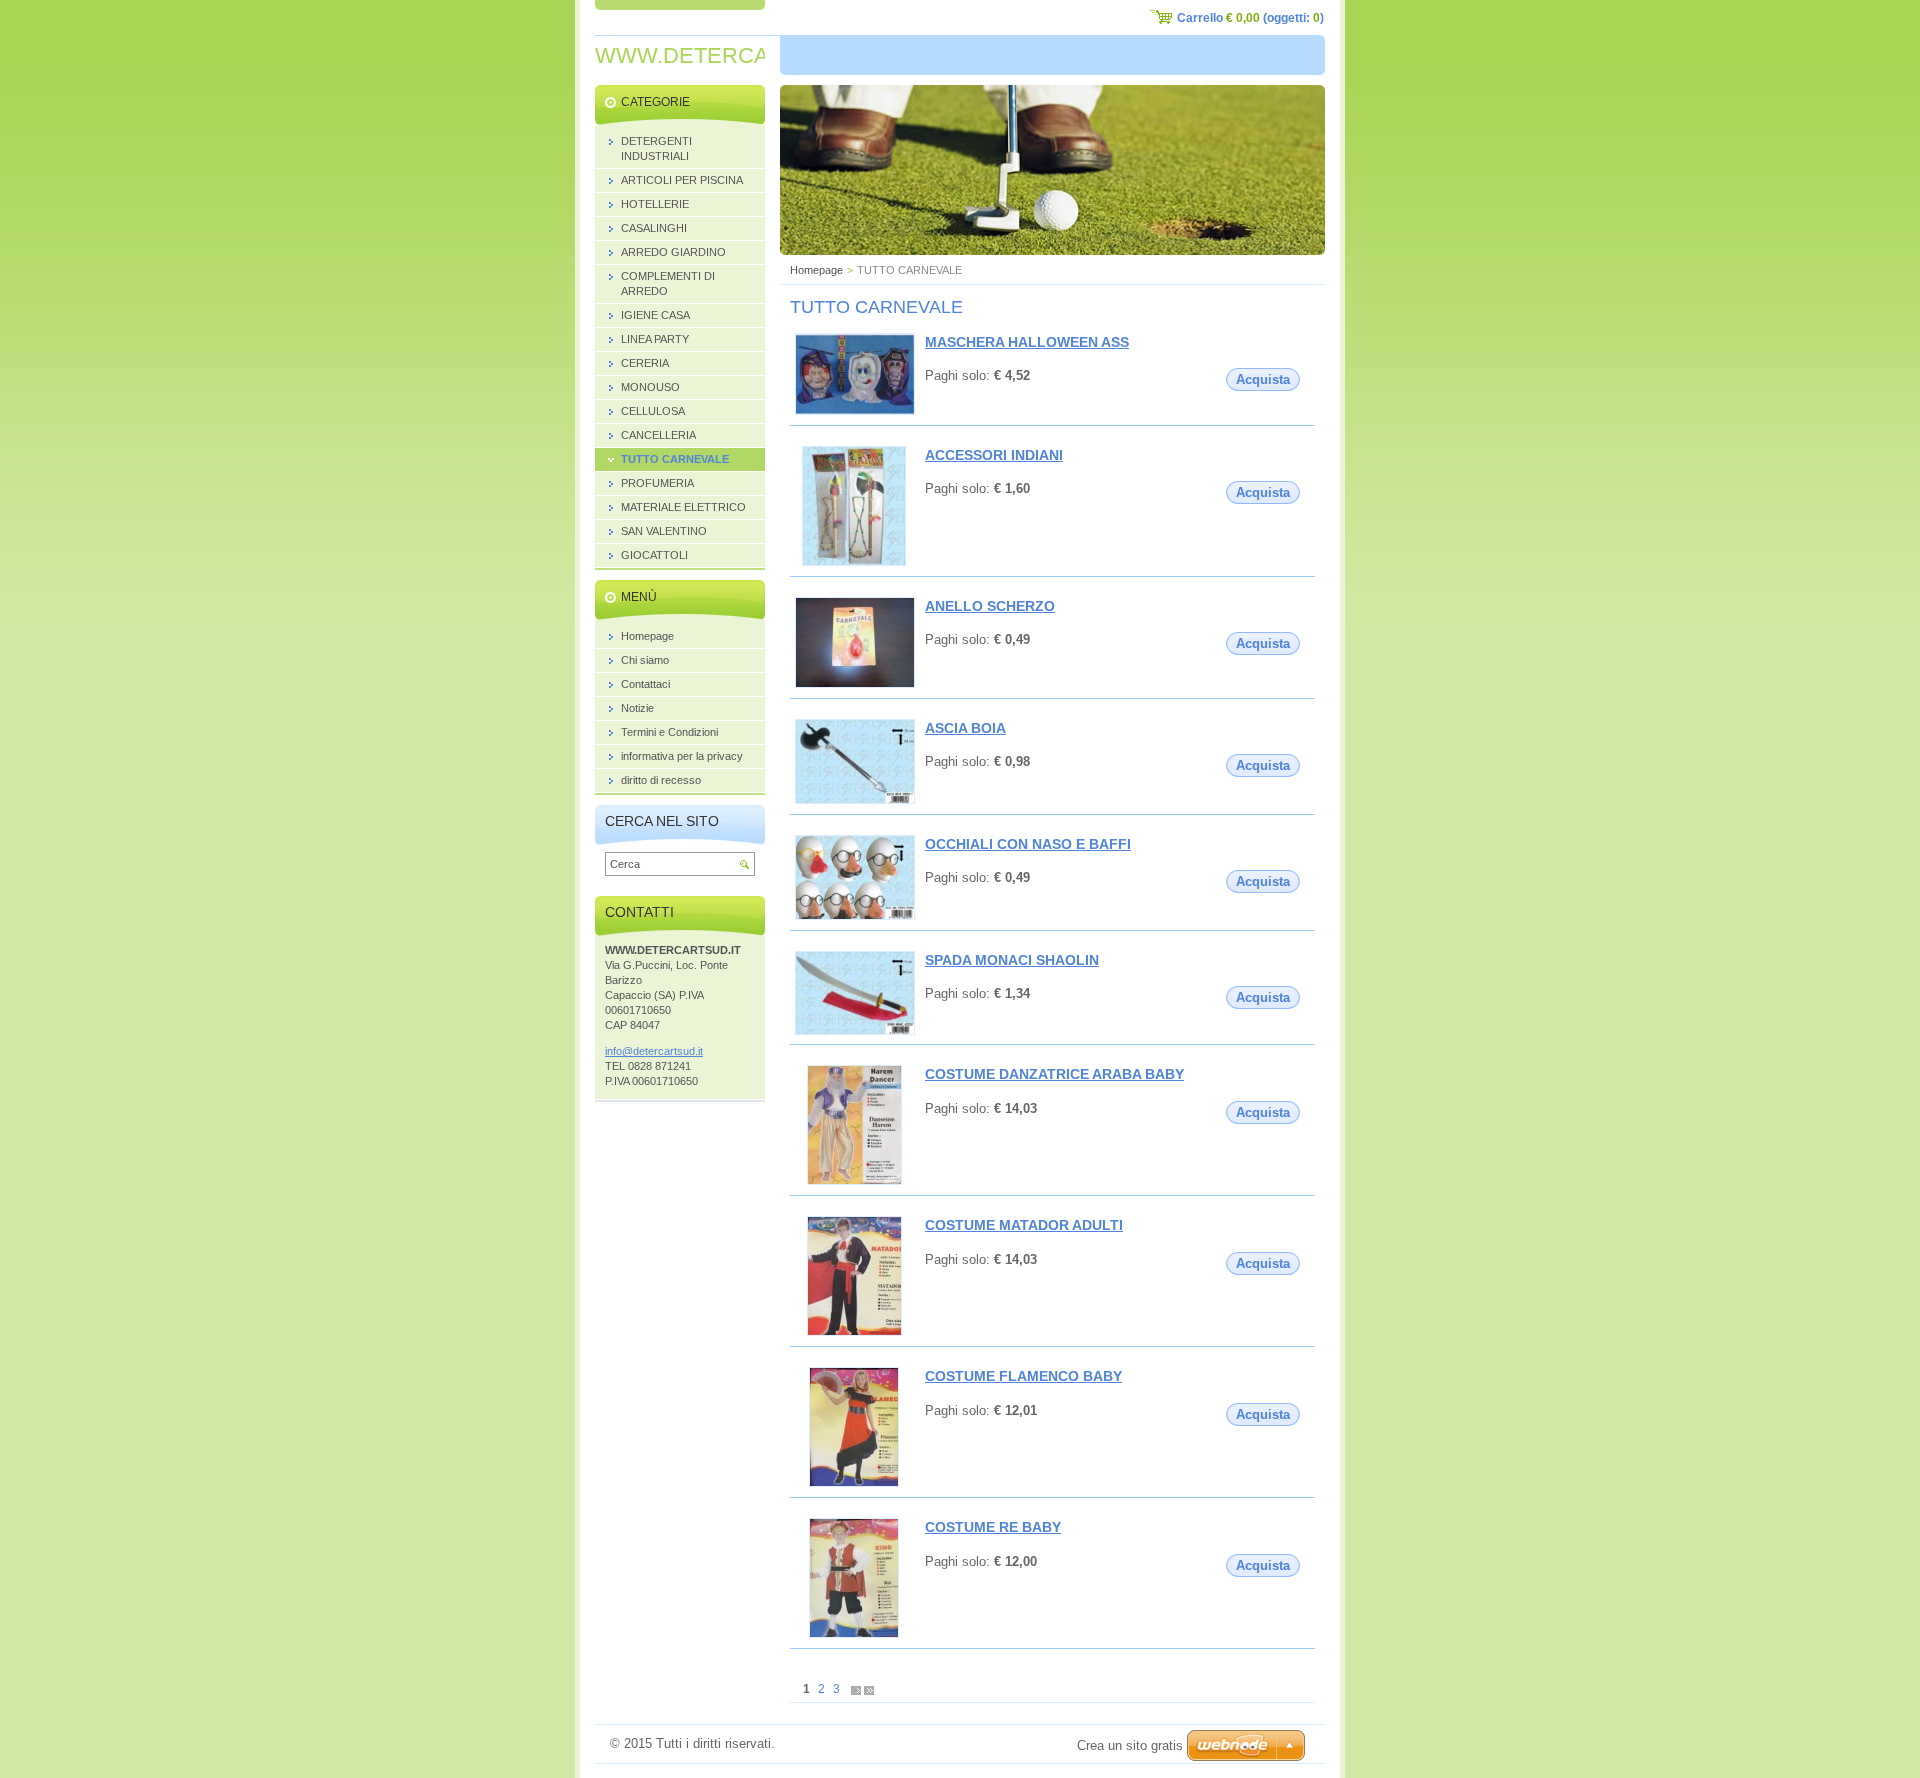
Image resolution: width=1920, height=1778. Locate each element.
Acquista (1263, 379)
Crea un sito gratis (1130, 1745)
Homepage (816, 270)
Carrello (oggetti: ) (1250, 18)
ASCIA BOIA (965, 728)
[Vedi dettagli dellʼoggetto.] (855, 410)
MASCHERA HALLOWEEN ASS (1027, 342)
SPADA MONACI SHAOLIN (1012, 960)
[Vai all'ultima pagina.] (869, 1689)
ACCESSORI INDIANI (994, 455)
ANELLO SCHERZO (990, 606)
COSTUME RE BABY (993, 1527)
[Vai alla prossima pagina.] (856, 1689)
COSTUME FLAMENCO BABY (1023, 1376)
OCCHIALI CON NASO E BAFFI (1028, 844)
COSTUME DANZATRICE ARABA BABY (1054, 1074)
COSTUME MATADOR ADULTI (1024, 1225)
